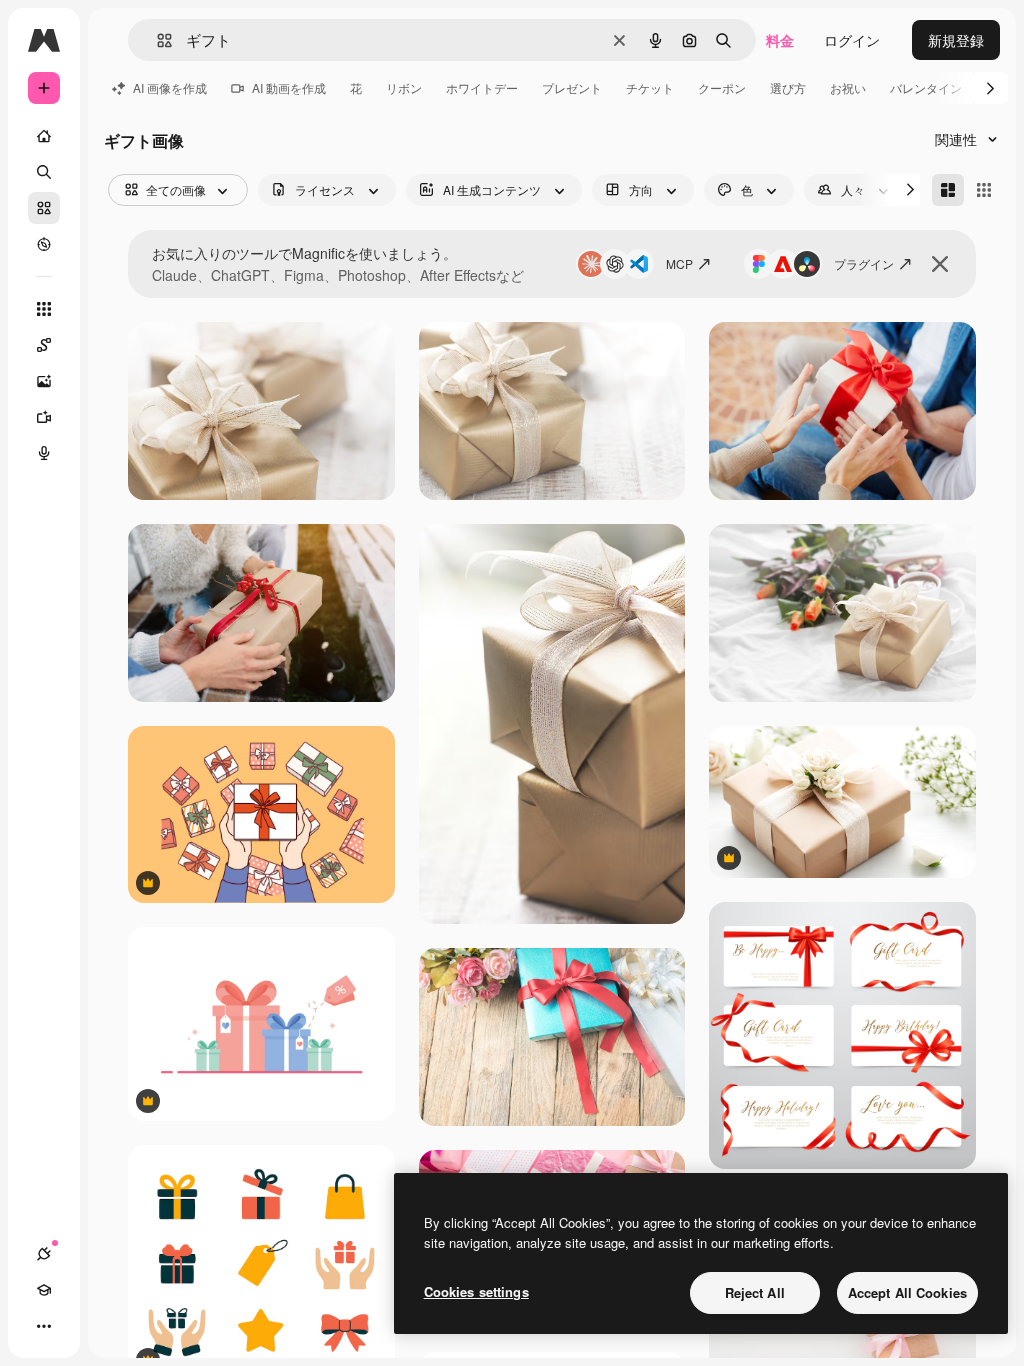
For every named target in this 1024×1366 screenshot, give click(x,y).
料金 (780, 40)
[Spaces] (44, 345)
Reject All (755, 1292)
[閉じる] (940, 264)
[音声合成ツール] (44, 453)
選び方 (788, 87)
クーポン (722, 87)
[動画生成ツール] (44, 417)
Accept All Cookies (907, 1292)
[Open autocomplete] (156, 40)
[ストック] (44, 208)
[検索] (44, 172)
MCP (679, 263)
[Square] (984, 190)
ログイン (852, 40)
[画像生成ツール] (44, 381)
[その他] (44, 1326)
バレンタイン (926, 87)
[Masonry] (948, 190)
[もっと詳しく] (44, 244)
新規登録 (956, 40)
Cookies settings (476, 1291)
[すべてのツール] (44, 309)
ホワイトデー (482, 87)
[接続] (44, 1254)
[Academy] (44, 1290)
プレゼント (572, 87)
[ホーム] (44, 136)
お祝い (848, 87)
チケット (650, 87)
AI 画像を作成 (170, 87)
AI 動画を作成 (289, 87)
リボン (404, 87)
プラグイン (864, 263)
